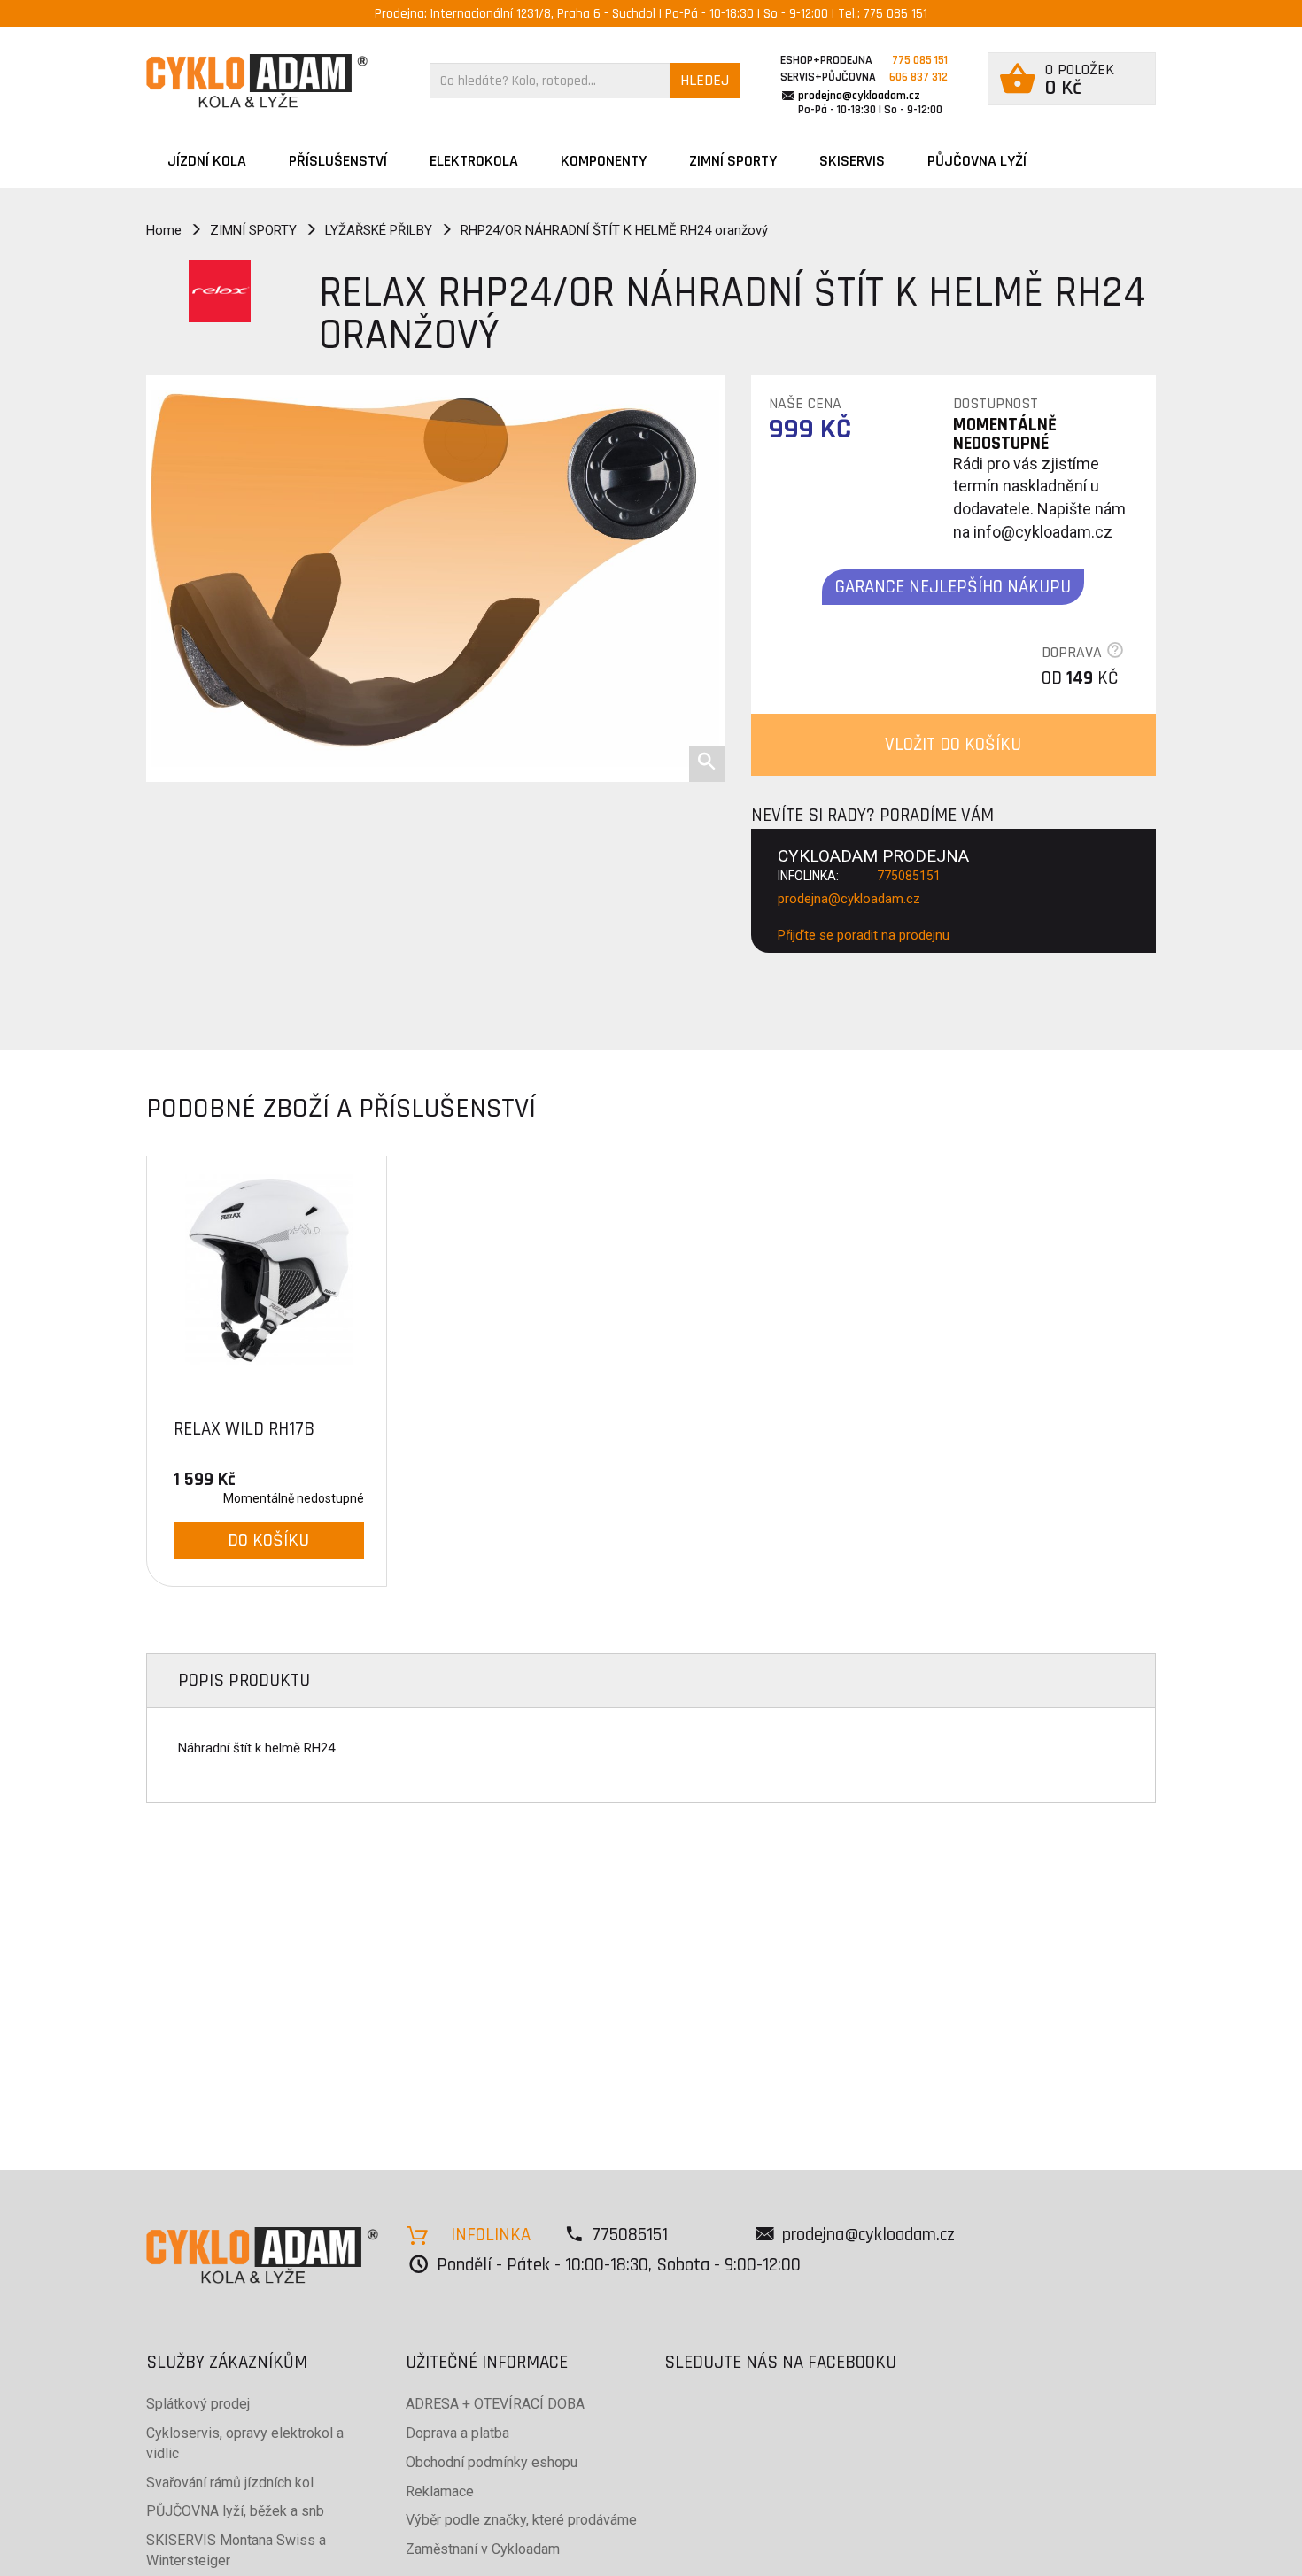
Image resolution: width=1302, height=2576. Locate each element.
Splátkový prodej (198, 2404)
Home (164, 230)
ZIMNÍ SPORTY (733, 161)
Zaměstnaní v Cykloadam (483, 2549)
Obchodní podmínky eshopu (492, 2462)
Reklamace (440, 2491)
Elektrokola (474, 161)
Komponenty (604, 161)
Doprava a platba (457, 2433)
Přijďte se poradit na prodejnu (864, 935)
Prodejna (399, 14)
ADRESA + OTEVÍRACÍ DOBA (495, 2404)
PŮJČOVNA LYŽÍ (977, 161)
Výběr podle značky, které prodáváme (521, 2520)
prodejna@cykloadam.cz (859, 96)
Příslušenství (338, 161)
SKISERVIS (852, 161)
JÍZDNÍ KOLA (207, 161)
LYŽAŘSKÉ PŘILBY (379, 230)
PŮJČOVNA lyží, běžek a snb (235, 2511)
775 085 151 (895, 14)
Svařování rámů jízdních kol (230, 2483)
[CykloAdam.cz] (257, 81)
